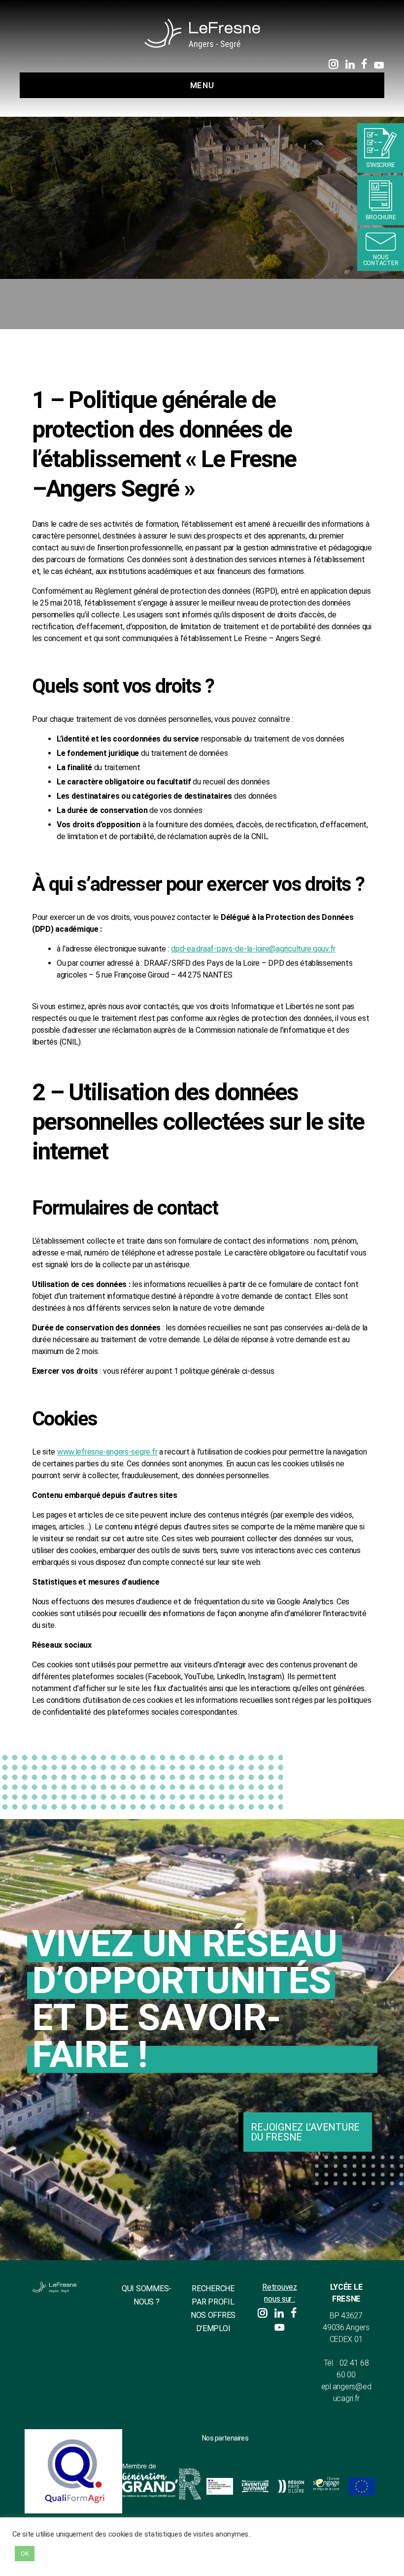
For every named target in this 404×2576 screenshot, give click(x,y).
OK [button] (25, 2554)
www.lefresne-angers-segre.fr (107, 1452)
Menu (202, 85)
